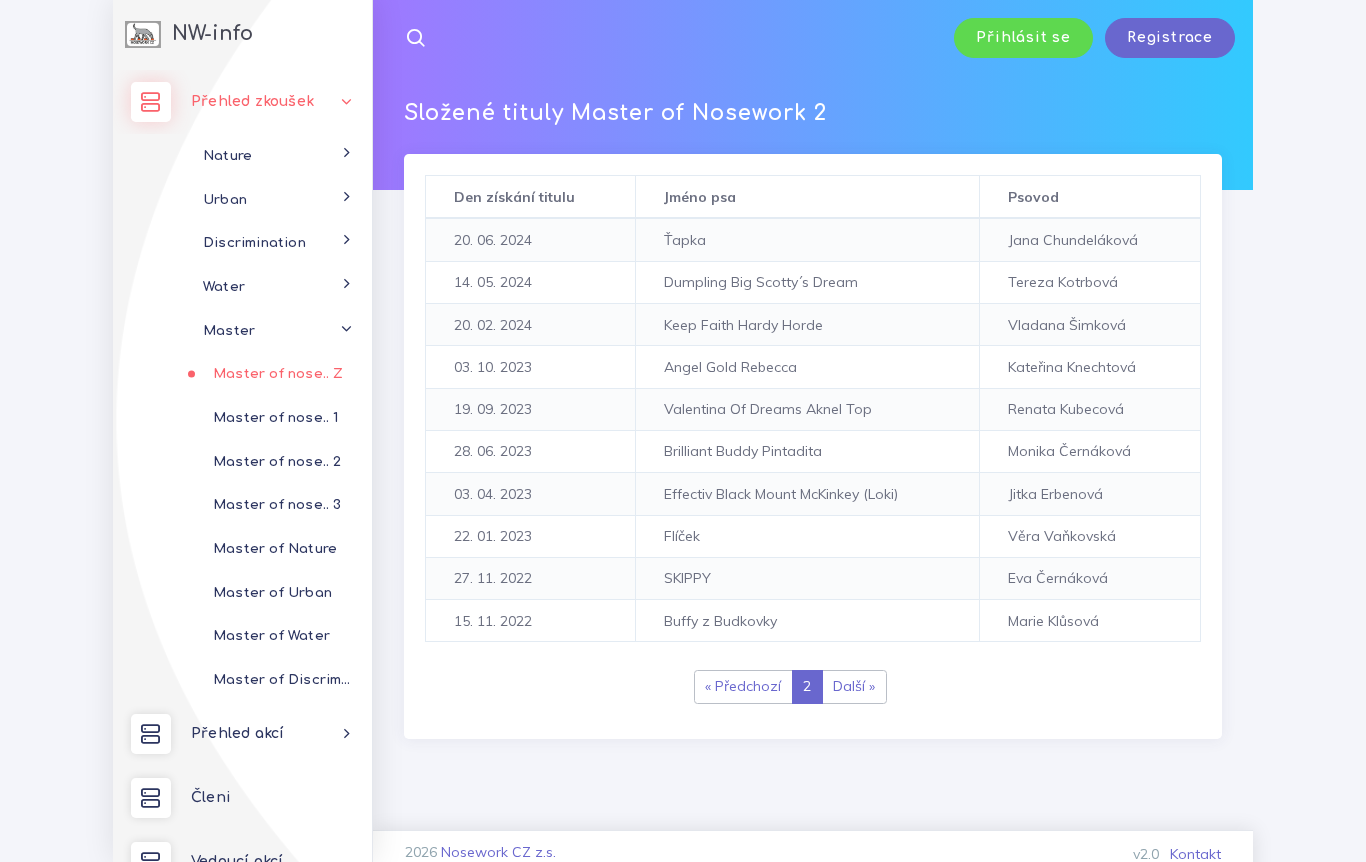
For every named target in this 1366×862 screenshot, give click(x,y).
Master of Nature (275, 548)
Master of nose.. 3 (277, 504)
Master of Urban (272, 592)
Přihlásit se (1023, 37)
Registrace (1170, 37)
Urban (225, 199)
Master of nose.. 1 (276, 417)
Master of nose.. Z (278, 373)
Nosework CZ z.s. (498, 852)
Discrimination (254, 242)
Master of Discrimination (292, 679)
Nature (227, 155)
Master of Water (271, 635)
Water (224, 286)
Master (229, 330)
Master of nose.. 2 (277, 461)
